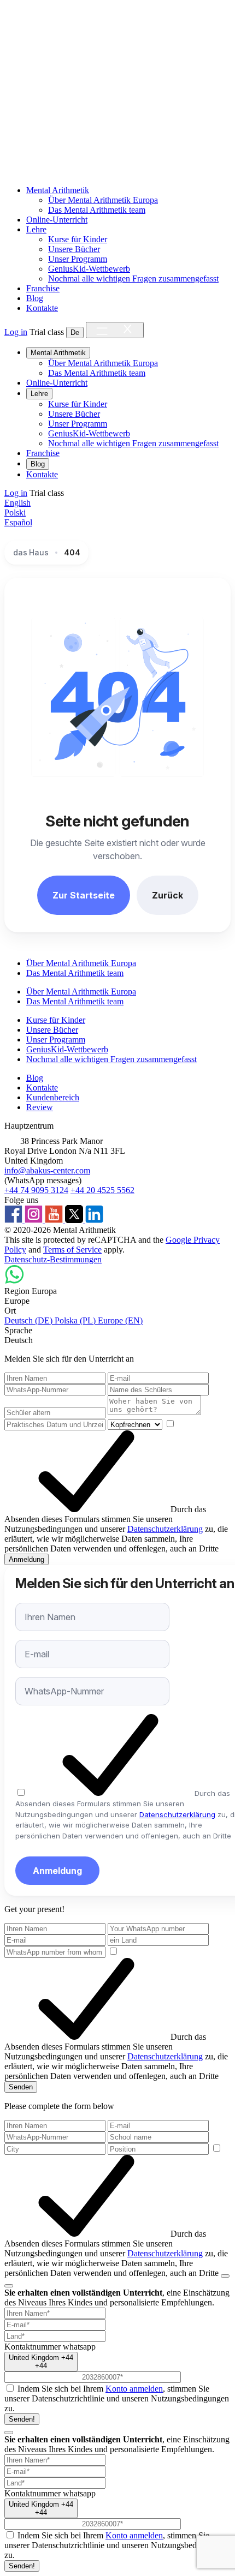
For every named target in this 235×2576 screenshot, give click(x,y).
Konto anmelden (134, 2389)
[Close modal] (9, 2286)
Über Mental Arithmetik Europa (103, 200)
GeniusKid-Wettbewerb (89, 269)
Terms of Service (72, 1250)
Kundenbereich (53, 1097)
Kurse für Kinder (78, 239)
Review (40, 1107)
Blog (35, 298)
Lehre (36, 229)
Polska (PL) (76, 1320)
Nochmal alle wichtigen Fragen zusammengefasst (133, 278)
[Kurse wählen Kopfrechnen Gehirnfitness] (136, 1424)
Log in (16, 332)
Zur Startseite (84, 895)
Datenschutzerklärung (165, 1529)
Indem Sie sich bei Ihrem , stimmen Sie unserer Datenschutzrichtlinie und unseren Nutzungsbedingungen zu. (117, 2398)
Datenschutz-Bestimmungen (53, 1259)
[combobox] (41, 2362)
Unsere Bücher (74, 249)
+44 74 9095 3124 (36, 1190)
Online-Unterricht (57, 220)
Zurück (168, 895)
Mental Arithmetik (58, 190)
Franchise (43, 288)
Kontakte (42, 308)
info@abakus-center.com (47, 1170)
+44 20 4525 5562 (102, 1190)
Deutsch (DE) (30, 1320)
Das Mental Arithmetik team (97, 210)
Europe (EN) (120, 1320)
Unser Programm (78, 259)
